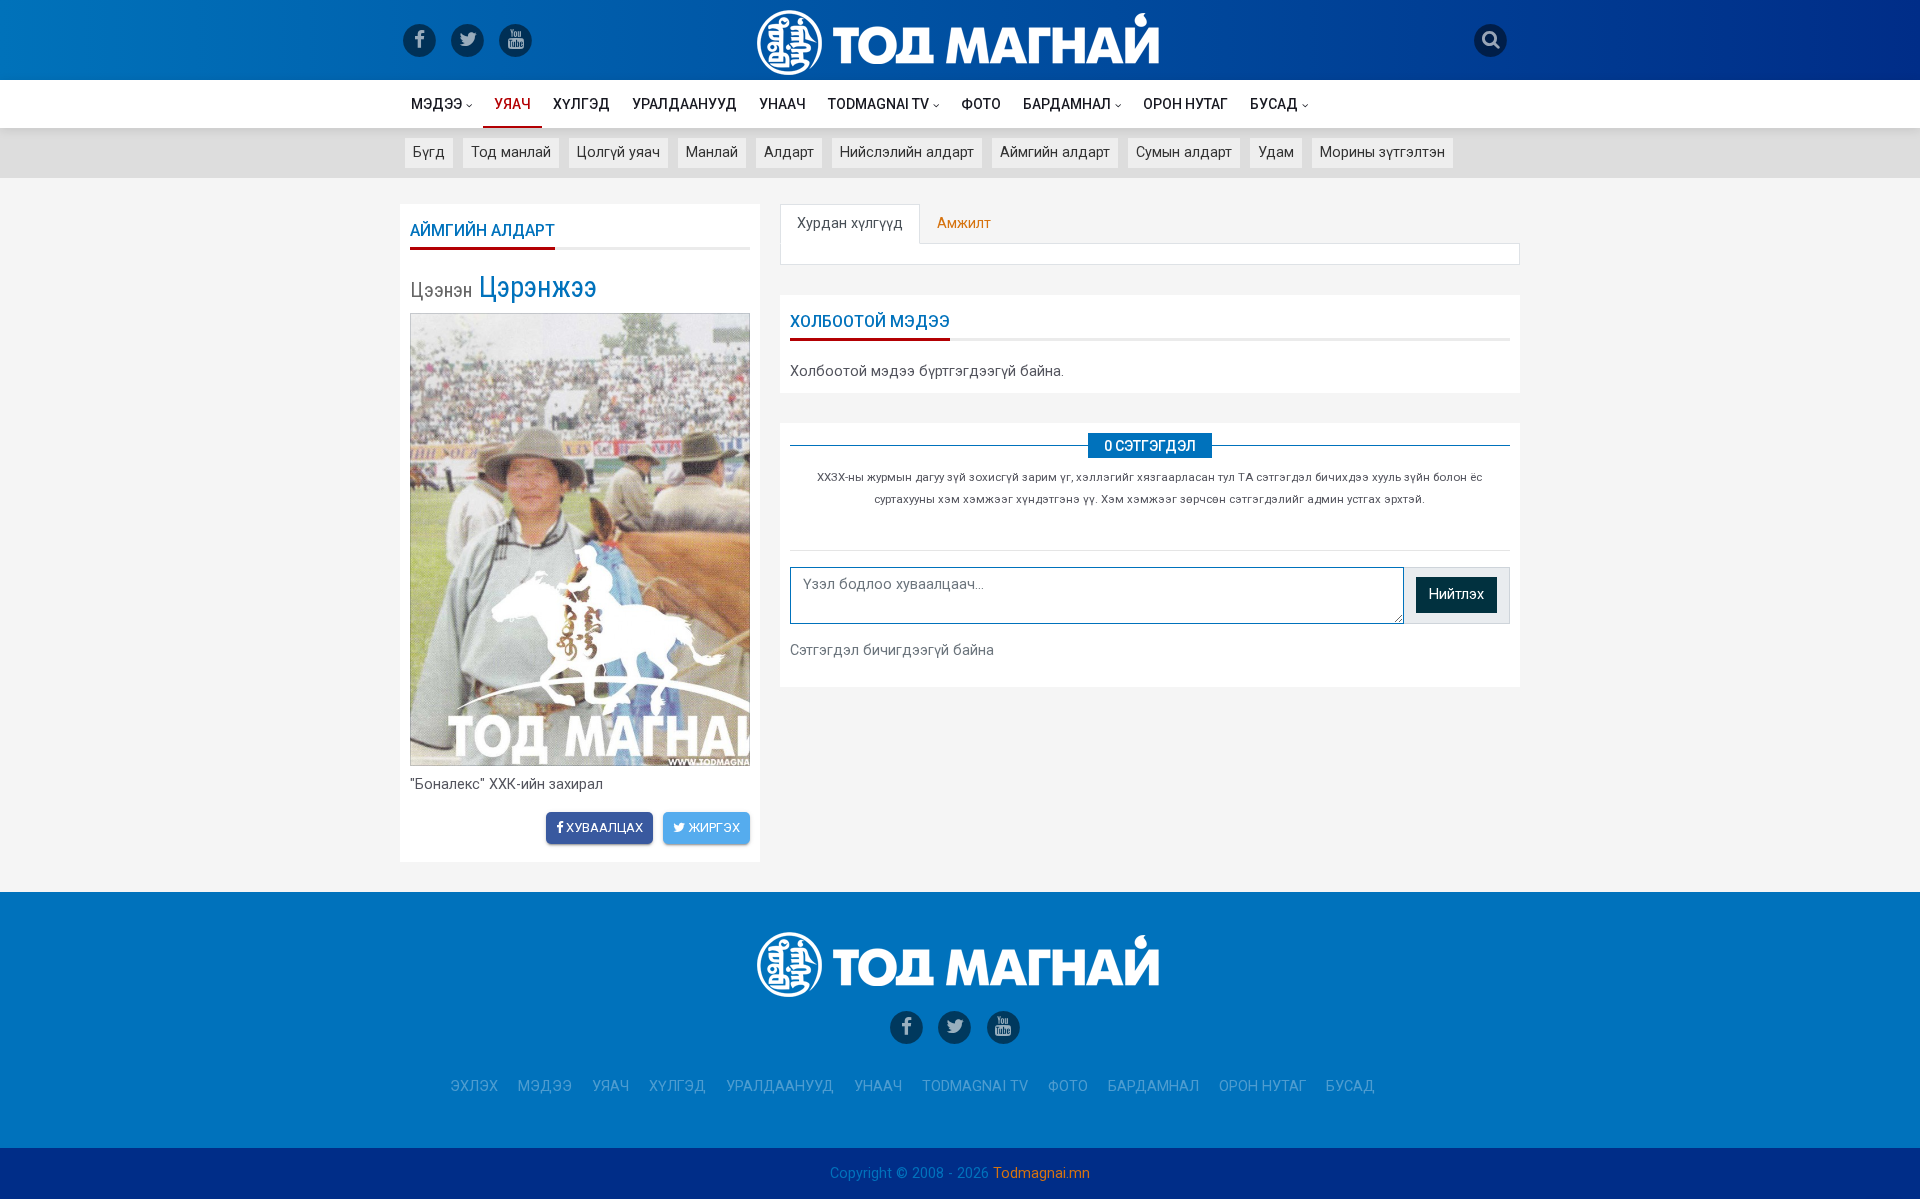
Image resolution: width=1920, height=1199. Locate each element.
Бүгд (429, 152)
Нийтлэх (1456, 594)
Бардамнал (1067, 104)
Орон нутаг (1185, 104)
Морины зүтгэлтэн (1382, 152)
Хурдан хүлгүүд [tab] (850, 223)
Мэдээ (436, 104)
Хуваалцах (603, 827)
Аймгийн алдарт (1055, 152)
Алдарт (789, 152)
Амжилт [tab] (964, 223)
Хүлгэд (581, 104)
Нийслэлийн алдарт (907, 152)
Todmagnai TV (878, 104)
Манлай (712, 152)
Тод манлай (511, 152)
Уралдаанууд (684, 104)
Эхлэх (474, 1086)
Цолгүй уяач (618, 152)
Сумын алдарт (1184, 152)
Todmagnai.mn (1041, 1173)
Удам (1276, 152)
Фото (981, 104)
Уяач (512, 104)
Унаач (782, 104)
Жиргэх (712, 827)
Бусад (1274, 104)
